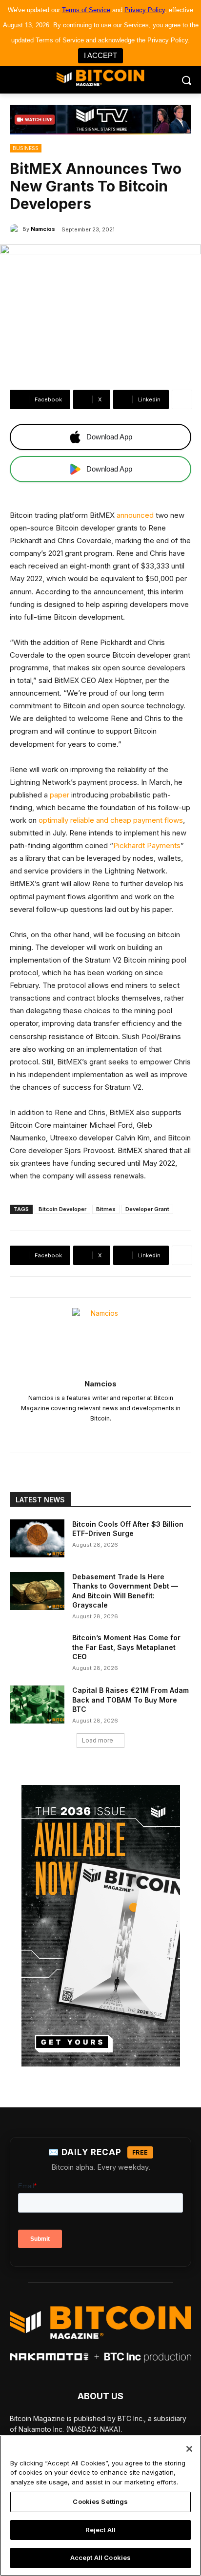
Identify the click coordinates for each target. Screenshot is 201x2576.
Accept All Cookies (100, 2557)
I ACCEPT (100, 55)
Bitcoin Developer (62, 1209)
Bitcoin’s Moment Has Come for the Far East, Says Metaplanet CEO (126, 1647)
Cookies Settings (100, 2501)
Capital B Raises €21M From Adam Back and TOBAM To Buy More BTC (131, 1700)
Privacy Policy (145, 10)
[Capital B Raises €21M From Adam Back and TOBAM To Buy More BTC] (37, 1705)
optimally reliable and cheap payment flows (111, 820)
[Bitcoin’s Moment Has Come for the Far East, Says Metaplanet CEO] (37, 1652)
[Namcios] (16, 229)
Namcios (43, 229)
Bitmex (106, 1209)
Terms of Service (86, 10)
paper (60, 795)
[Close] (189, 2449)
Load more (98, 1740)
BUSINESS (26, 148)
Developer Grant (147, 1209)
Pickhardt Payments (147, 845)
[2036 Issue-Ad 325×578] (100, 1926)
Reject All (100, 2530)
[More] (182, 399)
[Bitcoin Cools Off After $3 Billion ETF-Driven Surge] (37, 1538)
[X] (101, 1434)
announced (135, 515)
